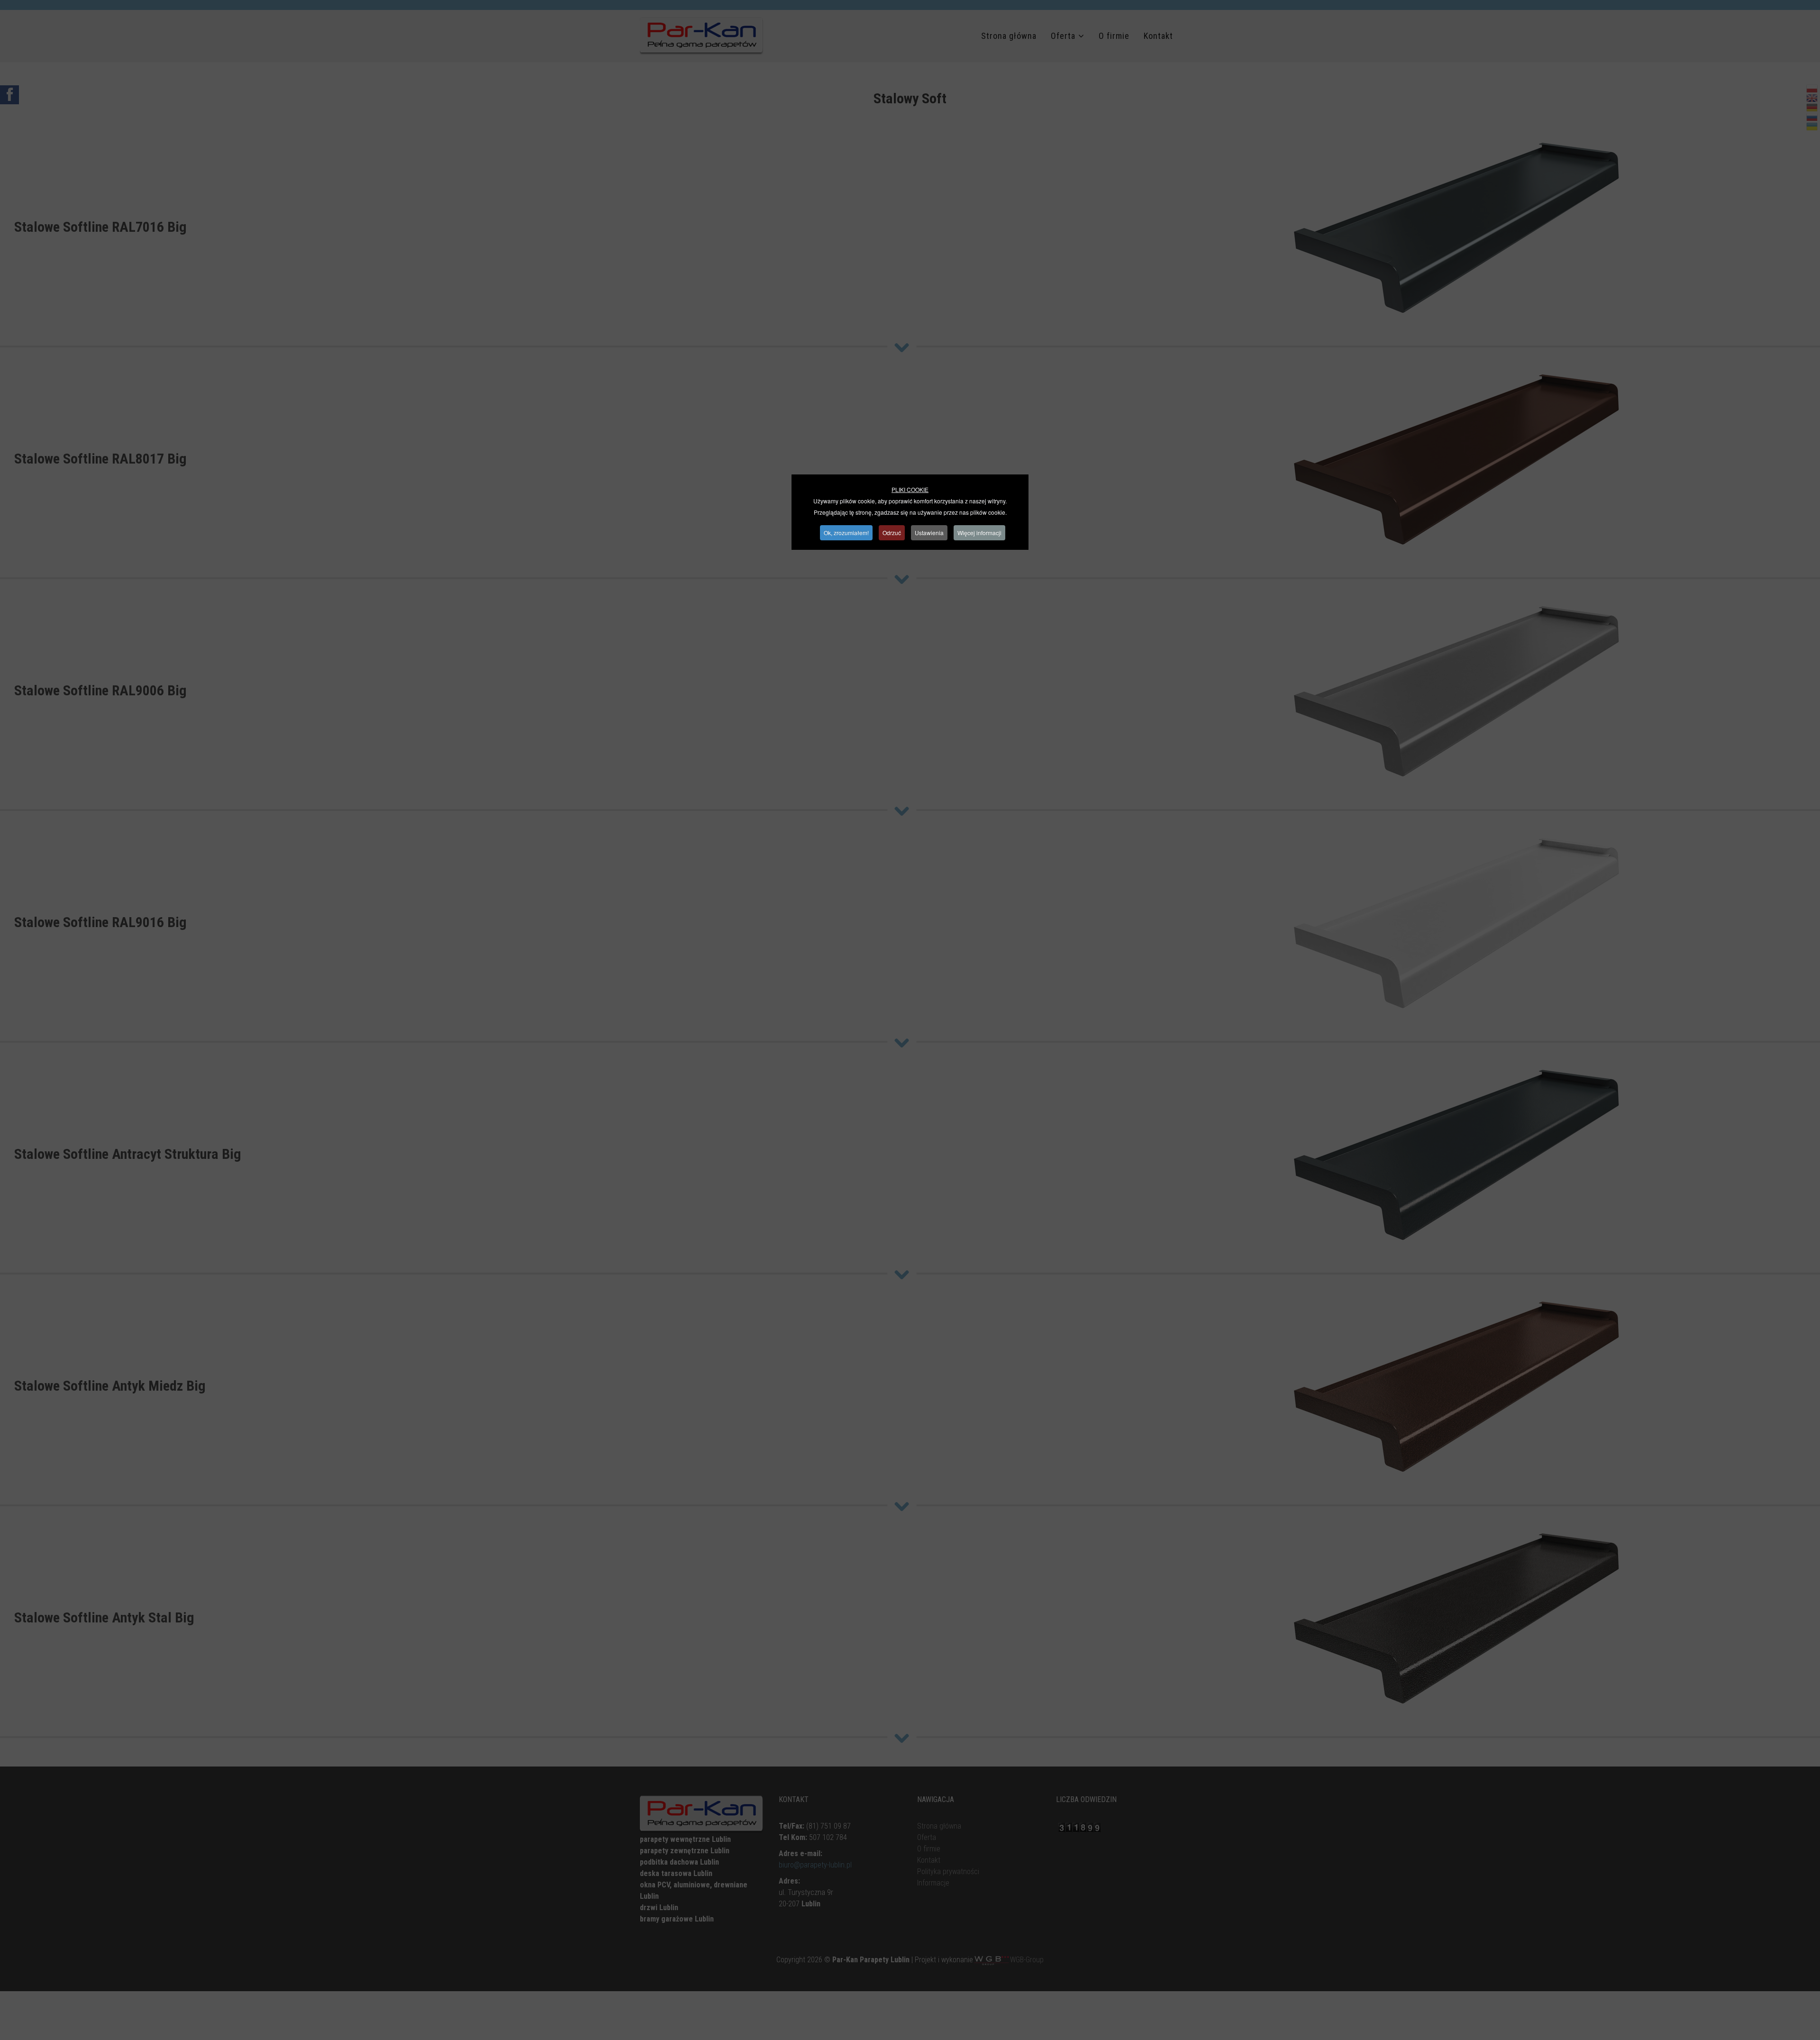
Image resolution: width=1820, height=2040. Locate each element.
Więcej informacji (979, 533)
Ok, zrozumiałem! (846, 533)
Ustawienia (929, 533)
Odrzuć (892, 533)
